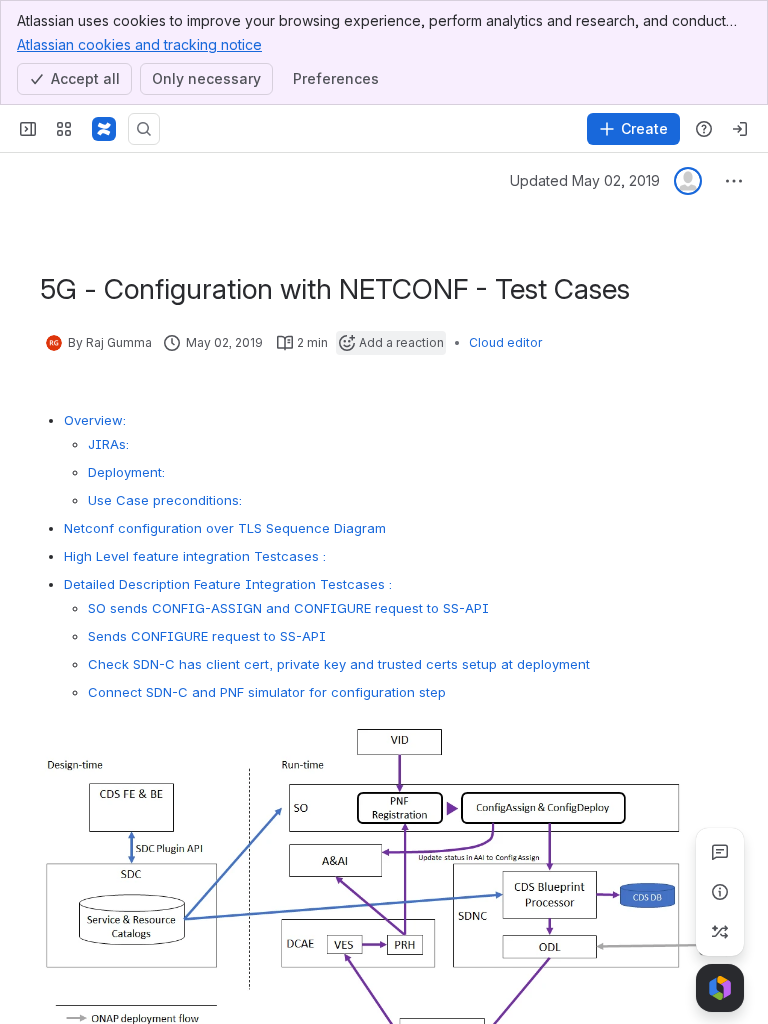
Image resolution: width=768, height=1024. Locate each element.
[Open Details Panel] (720, 892)
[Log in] (740, 129)
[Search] (144, 129)
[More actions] (734, 181)
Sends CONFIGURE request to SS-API (207, 636)
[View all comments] (720, 852)
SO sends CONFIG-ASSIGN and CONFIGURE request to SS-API (288, 608)
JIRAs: (108, 444)
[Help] (704, 129)
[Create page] (720, 932)
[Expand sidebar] (28, 129)
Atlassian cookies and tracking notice (139, 44)
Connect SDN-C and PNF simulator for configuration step (267, 692)
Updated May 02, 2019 (585, 180)
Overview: (95, 420)
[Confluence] (104, 129)
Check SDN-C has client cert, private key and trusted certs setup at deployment (339, 664)
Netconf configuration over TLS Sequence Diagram (225, 528)
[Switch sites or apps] (64, 129)
